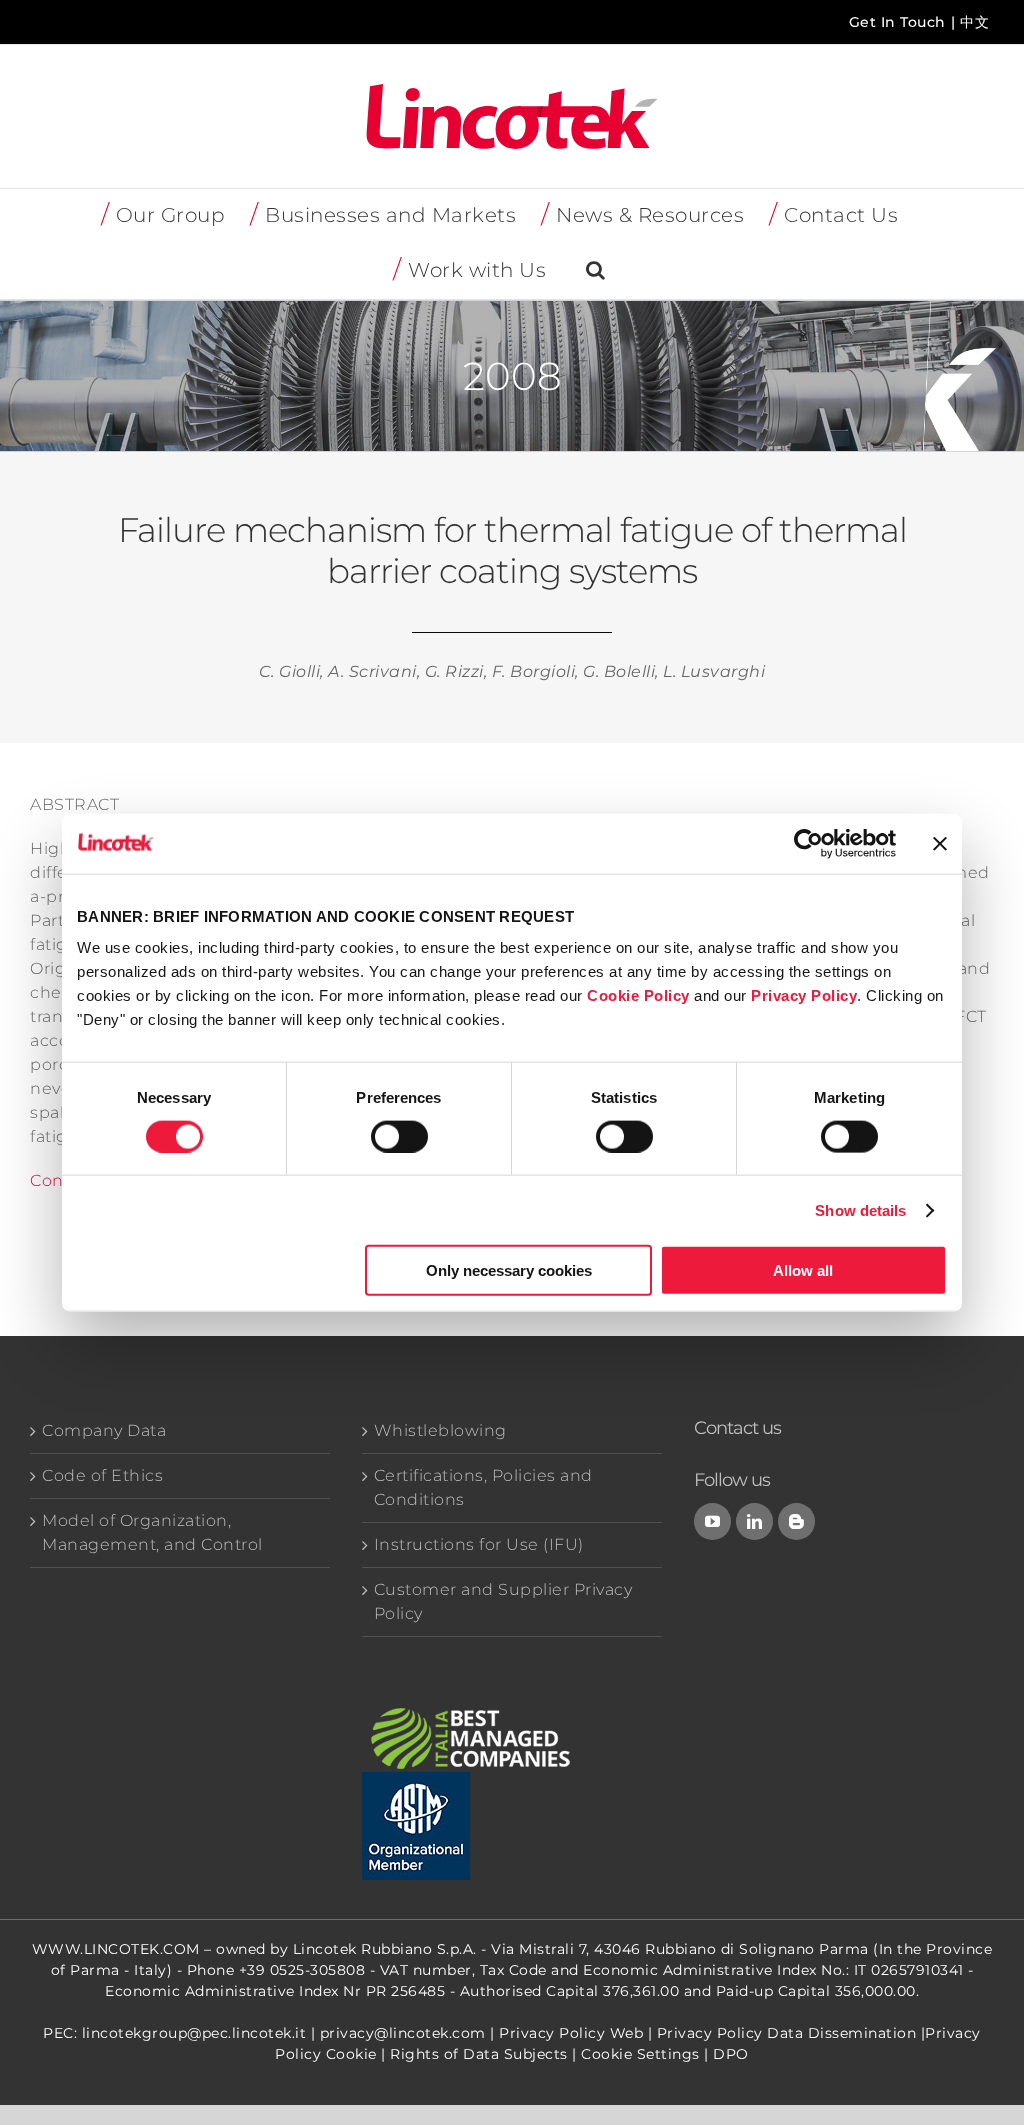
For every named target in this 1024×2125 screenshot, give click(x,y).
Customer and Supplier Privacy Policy (503, 1601)
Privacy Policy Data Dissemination (787, 2033)
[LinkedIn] (755, 1521)
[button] (596, 271)
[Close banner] (940, 843)
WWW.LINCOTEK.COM (116, 1949)
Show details (860, 1209)
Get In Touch (897, 22)
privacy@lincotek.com (403, 2033)
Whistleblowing (440, 1430)
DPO (731, 2054)
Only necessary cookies (509, 1270)
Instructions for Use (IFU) (479, 1544)
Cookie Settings (640, 2054)
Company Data (104, 1430)
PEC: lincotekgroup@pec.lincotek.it (174, 2033)
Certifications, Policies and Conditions (483, 1487)
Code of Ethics (102, 1475)
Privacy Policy (804, 995)
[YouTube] (713, 1521)
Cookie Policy (638, 995)
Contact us (737, 1427)
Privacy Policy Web (571, 2033)
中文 (974, 22)
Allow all (803, 1270)
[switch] (399, 1136)
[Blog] (797, 1521)
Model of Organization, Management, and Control (152, 1532)
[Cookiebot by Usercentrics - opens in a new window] (808, 843)
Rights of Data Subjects (479, 2054)
